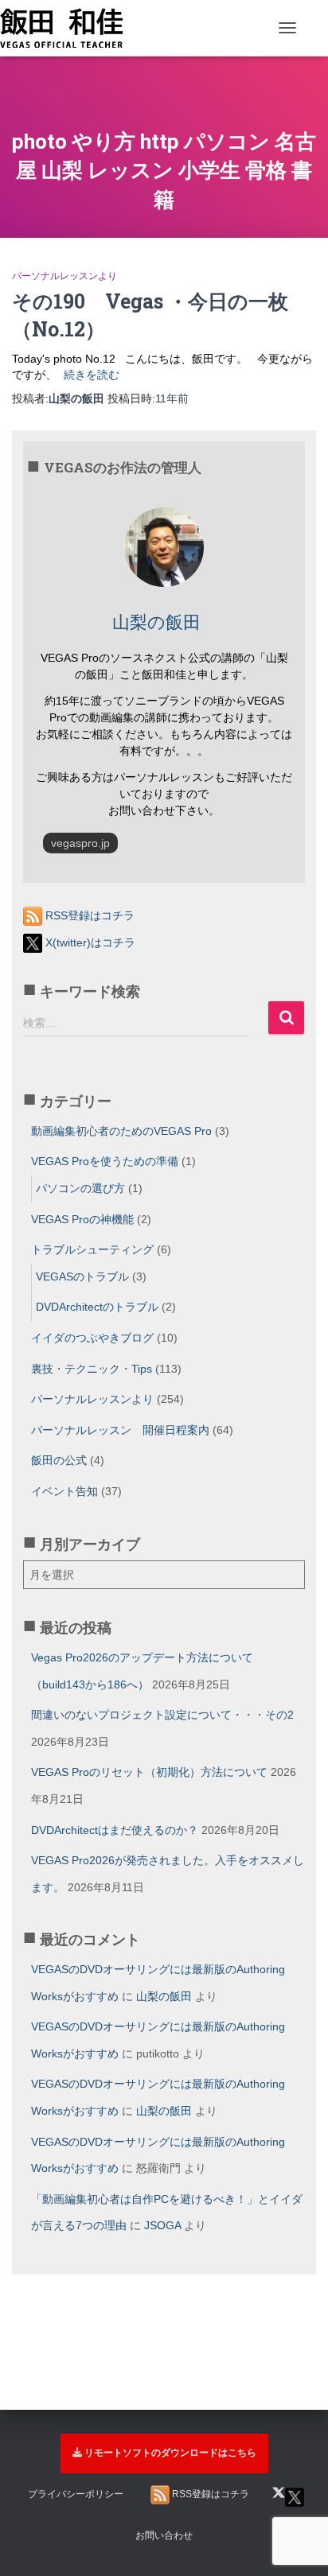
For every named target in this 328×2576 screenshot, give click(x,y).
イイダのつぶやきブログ (92, 1338)
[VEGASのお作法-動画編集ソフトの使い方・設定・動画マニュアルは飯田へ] (67, 28)
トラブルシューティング (92, 1249)
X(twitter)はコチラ (89, 942)
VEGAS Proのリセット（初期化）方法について (149, 1772)
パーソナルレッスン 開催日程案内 (120, 1430)
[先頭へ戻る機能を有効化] (297, 2477)
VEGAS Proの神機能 (82, 1219)
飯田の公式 (59, 1460)
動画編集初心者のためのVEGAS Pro (121, 1131)
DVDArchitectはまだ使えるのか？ (115, 1830)
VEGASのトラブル (82, 1276)
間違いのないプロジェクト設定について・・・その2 (162, 1715)
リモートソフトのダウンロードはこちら (170, 2453)
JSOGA (162, 2225)
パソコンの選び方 (80, 1188)
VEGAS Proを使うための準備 (105, 1161)
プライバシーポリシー (76, 2494)
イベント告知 (64, 1491)
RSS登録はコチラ (88, 915)
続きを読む (92, 375)
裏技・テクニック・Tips (92, 1369)
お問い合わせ (164, 2535)
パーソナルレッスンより (64, 276)
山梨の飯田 (164, 1996)
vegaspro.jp (80, 843)
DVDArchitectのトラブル (97, 1307)
